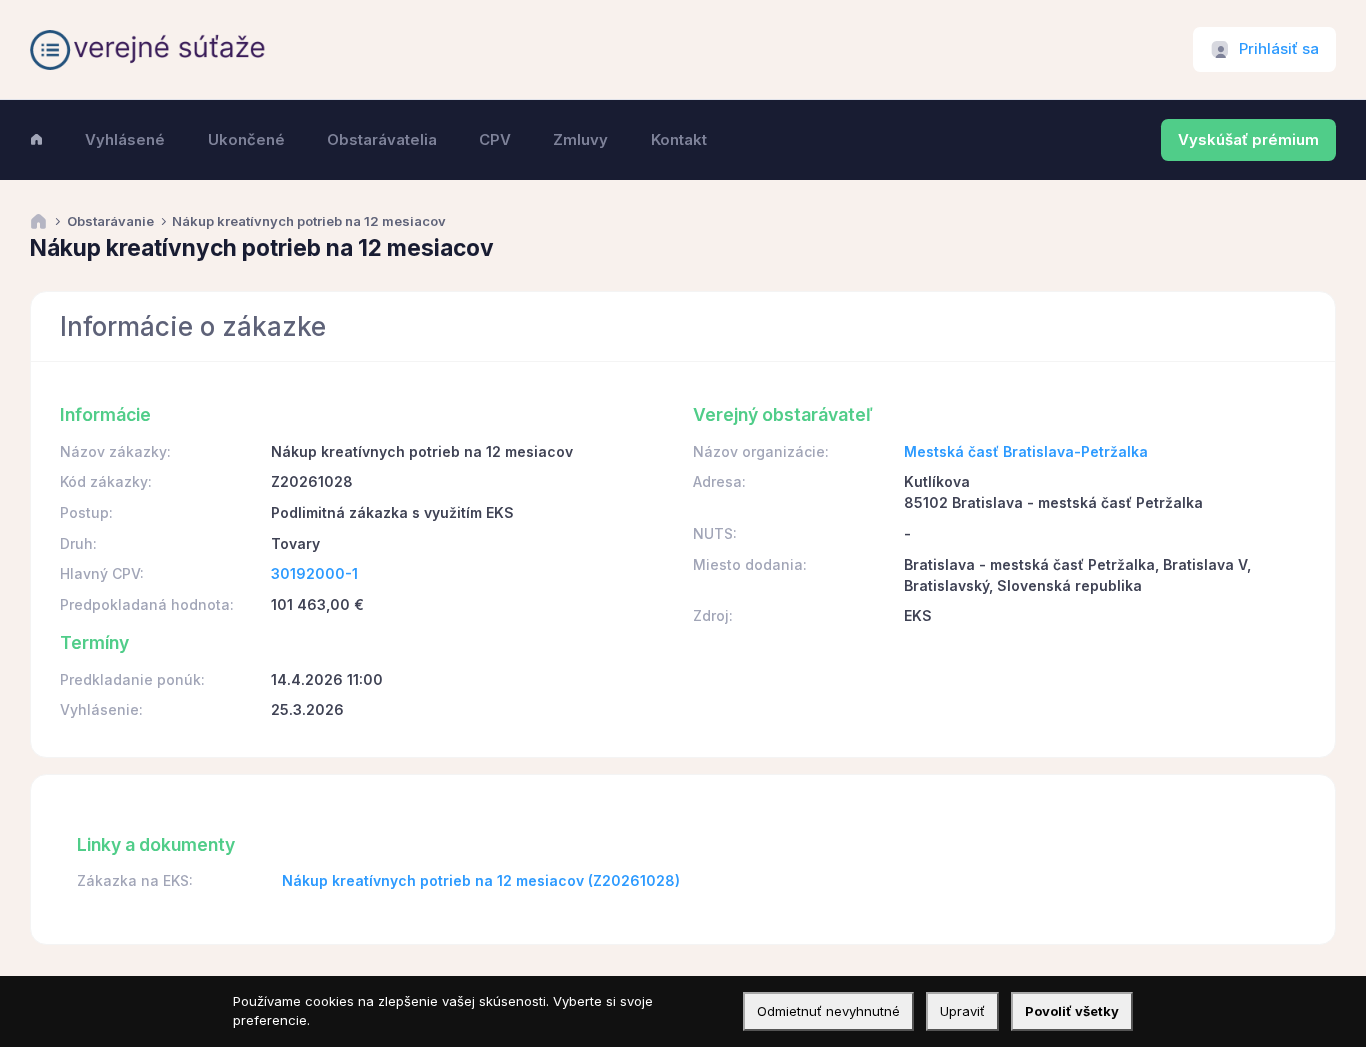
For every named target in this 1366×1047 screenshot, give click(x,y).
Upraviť (962, 1011)
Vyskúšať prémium (1248, 140)
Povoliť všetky (1072, 1011)
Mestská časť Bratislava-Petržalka (1026, 451)
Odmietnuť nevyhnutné (828, 1011)
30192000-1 (314, 573)
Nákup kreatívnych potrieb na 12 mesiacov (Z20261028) (481, 880)
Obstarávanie (110, 221)
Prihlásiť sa (1279, 49)
